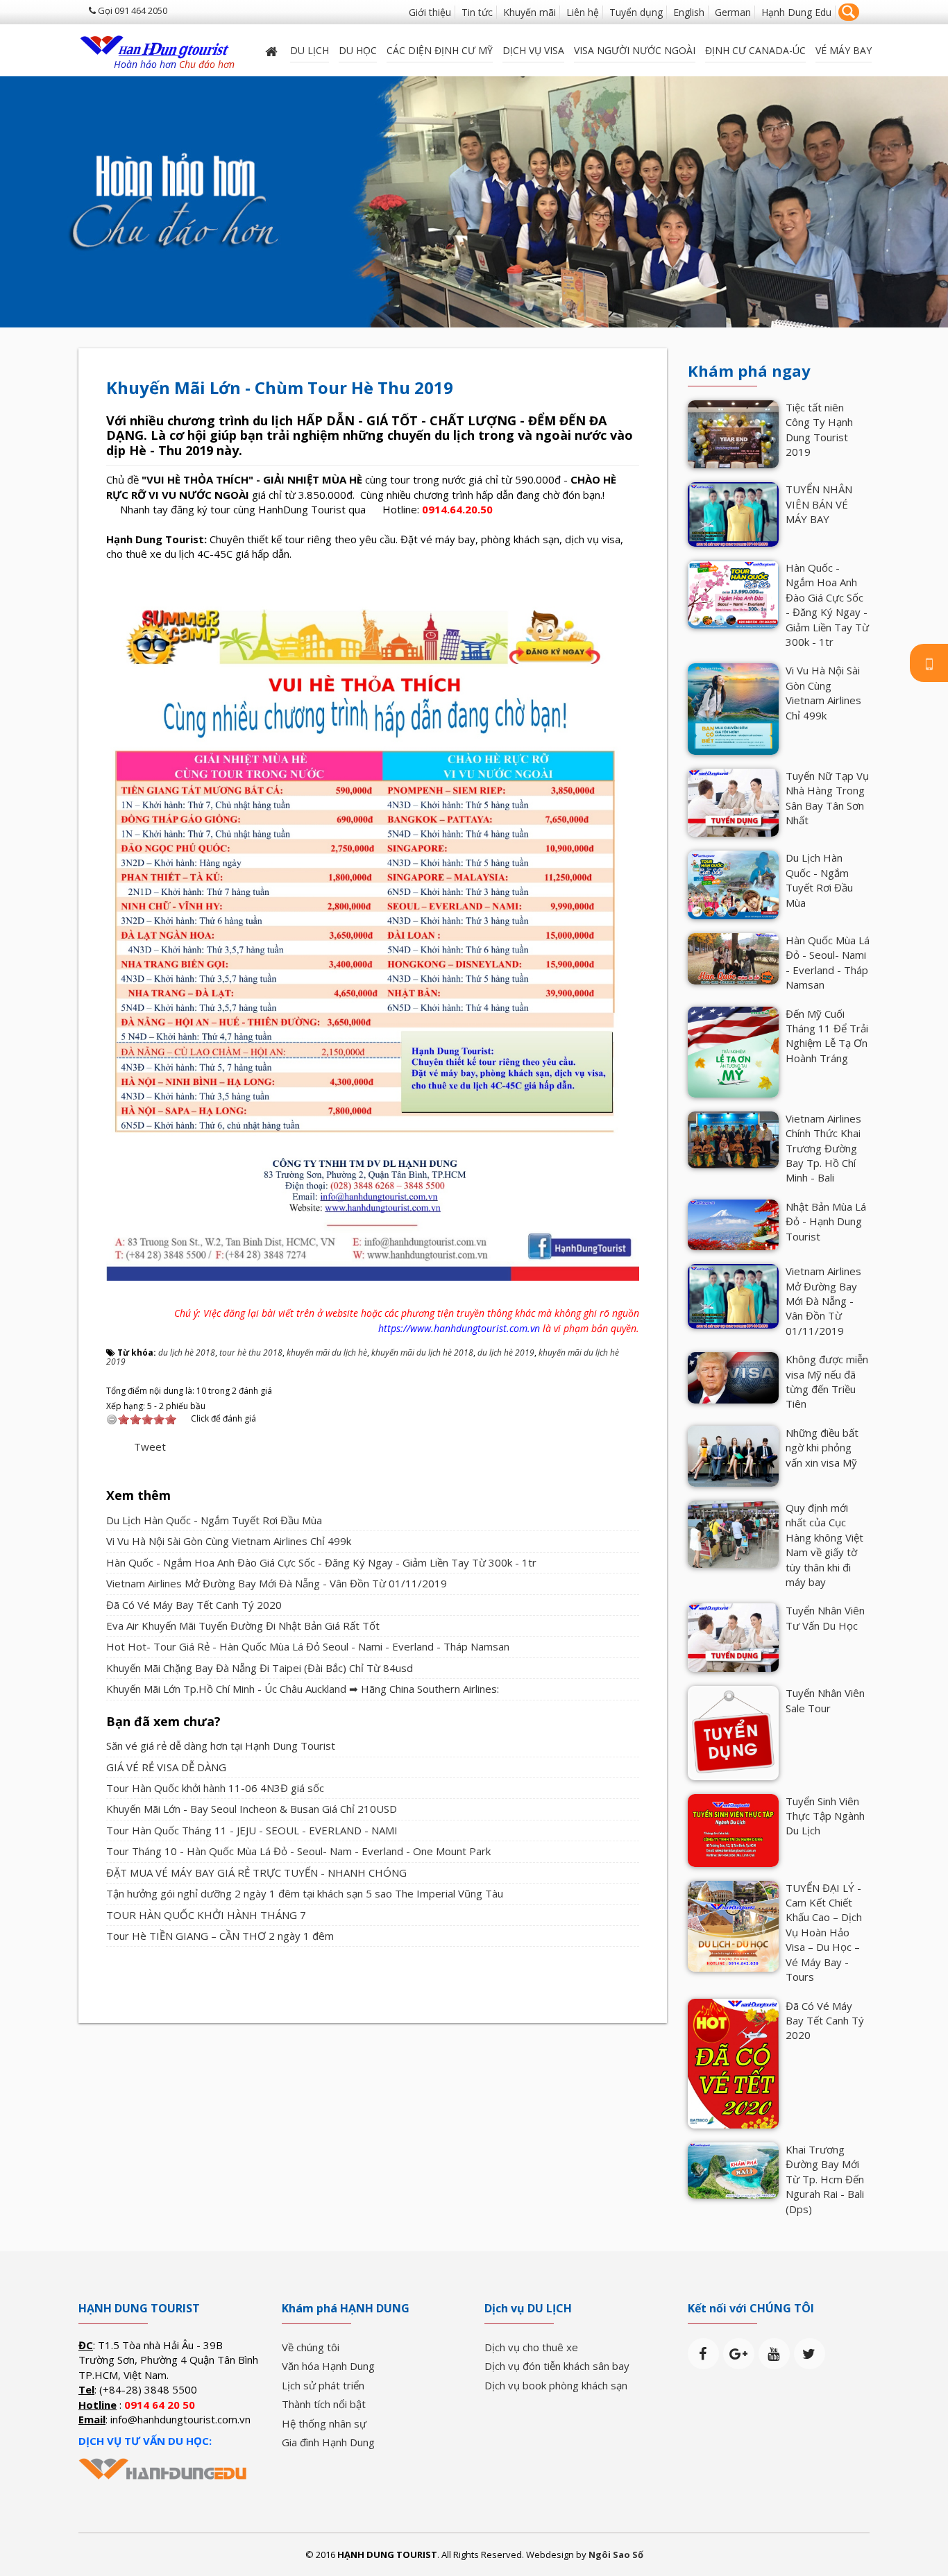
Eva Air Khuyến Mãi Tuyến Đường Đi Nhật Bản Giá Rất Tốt (243, 1626)
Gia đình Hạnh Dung (328, 2442)
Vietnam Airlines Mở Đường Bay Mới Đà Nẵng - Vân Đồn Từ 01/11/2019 (277, 1583)
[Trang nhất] (273, 50)
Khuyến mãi (530, 12)
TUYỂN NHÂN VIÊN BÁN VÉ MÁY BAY (819, 504)
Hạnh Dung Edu (796, 12)
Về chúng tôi (311, 2347)
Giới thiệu (430, 12)
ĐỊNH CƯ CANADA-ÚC (755, 50)
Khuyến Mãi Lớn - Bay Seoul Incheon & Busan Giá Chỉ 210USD (252, 1809)
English (689, 12)
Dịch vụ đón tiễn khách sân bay (557, 2366)
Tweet (150, 1447)
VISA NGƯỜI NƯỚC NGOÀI (635, 50)
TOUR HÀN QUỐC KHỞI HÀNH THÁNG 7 (206, 1915)
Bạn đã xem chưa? (163, 1722)
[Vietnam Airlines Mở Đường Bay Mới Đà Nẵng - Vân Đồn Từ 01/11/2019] (733, 1295)
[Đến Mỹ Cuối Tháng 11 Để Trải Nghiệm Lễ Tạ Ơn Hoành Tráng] (733, 1050)
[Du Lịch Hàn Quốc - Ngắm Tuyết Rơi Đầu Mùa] (733, 884)
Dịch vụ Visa (533, 50)
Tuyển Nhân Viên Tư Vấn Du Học (825, 1618)
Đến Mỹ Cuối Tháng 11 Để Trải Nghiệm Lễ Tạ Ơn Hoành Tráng (827, 1036)
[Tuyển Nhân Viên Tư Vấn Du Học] (733, 1637)
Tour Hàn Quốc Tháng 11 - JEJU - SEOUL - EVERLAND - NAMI (252, 1830)
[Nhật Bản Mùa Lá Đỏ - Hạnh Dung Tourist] (733, 1224)
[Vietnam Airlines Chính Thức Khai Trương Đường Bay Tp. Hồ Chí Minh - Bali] (733, 1138)
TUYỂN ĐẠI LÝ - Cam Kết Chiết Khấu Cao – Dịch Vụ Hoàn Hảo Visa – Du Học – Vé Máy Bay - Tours (824, 1933)
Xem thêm (138, 1495)
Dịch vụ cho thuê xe (531, 2347)
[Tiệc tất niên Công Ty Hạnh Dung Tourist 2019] (733, 433)
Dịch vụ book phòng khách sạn (556, 2385)
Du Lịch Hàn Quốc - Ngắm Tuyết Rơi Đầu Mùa (214, 1520)
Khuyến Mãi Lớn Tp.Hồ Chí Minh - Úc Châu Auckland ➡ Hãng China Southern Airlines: (303, 1689)
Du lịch (310, 50)
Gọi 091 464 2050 (132, 10)
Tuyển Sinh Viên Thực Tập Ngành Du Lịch (825, 1816)
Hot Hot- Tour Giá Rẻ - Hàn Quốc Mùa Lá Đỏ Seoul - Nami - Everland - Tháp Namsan (308, 1646)
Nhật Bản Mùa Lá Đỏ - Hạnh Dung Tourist (826, 1221)
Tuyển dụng (636, 12)
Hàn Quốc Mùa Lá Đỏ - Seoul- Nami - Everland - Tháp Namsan (828, 962)
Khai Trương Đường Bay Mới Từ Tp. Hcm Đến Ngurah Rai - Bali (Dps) (825, 2179)
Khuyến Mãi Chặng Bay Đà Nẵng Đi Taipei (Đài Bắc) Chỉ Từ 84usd (260, 1668)
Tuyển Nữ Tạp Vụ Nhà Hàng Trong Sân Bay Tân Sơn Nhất (827, 798)
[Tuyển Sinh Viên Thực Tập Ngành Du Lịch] (733, 1829)
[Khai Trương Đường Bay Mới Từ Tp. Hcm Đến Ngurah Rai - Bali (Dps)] (733, 2169)
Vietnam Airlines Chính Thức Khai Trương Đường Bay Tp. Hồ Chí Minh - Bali (823, 1148)
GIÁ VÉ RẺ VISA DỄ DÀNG (166, 1767)
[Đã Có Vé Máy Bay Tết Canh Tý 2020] (733, 2062)
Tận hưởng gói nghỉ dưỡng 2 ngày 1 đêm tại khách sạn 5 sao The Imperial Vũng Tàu (305, 1893)
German (733, 12)
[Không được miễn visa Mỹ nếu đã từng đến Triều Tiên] (733, 1376)
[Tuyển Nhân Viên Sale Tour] (733, 1732)
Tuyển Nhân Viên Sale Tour (825, 1700)
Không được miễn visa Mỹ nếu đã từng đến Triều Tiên (827, 1381)
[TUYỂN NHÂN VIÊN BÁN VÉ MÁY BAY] (733, 513)
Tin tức (477, 12)
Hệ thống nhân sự (324, 2423)
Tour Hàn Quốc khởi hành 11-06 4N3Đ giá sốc (215, 1788)
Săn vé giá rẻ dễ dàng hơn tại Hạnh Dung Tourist (221, 1746)
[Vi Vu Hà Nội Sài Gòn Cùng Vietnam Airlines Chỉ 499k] (733, 708)
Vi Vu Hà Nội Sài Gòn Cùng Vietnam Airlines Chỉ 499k (229, 1541)
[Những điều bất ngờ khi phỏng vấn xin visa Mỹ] (733, 1455)
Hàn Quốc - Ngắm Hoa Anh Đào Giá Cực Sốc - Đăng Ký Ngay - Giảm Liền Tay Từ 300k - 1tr (321, 1562)
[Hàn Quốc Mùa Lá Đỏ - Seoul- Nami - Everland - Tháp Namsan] (733, 957)
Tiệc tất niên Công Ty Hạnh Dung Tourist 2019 (819, 429)
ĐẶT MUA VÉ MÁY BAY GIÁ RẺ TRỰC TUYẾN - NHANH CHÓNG (256, 1873)
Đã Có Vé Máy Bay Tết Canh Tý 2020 (194, 1605)
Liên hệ (583, 12)
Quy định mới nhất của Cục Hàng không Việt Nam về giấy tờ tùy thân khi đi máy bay (824, 1545)
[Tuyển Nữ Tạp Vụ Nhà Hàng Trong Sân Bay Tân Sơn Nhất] (733, 801)
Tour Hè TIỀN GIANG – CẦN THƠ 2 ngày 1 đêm (220, 1936)
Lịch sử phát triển (323, 2385)
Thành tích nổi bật (324, 2404)
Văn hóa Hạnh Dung (328, 2366)
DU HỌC (358, 50)
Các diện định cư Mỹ (440, 50)
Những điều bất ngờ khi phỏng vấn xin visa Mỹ (822, 1448)
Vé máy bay (844, 50)
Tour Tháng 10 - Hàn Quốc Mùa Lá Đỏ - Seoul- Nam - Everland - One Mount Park (298, 1851)
